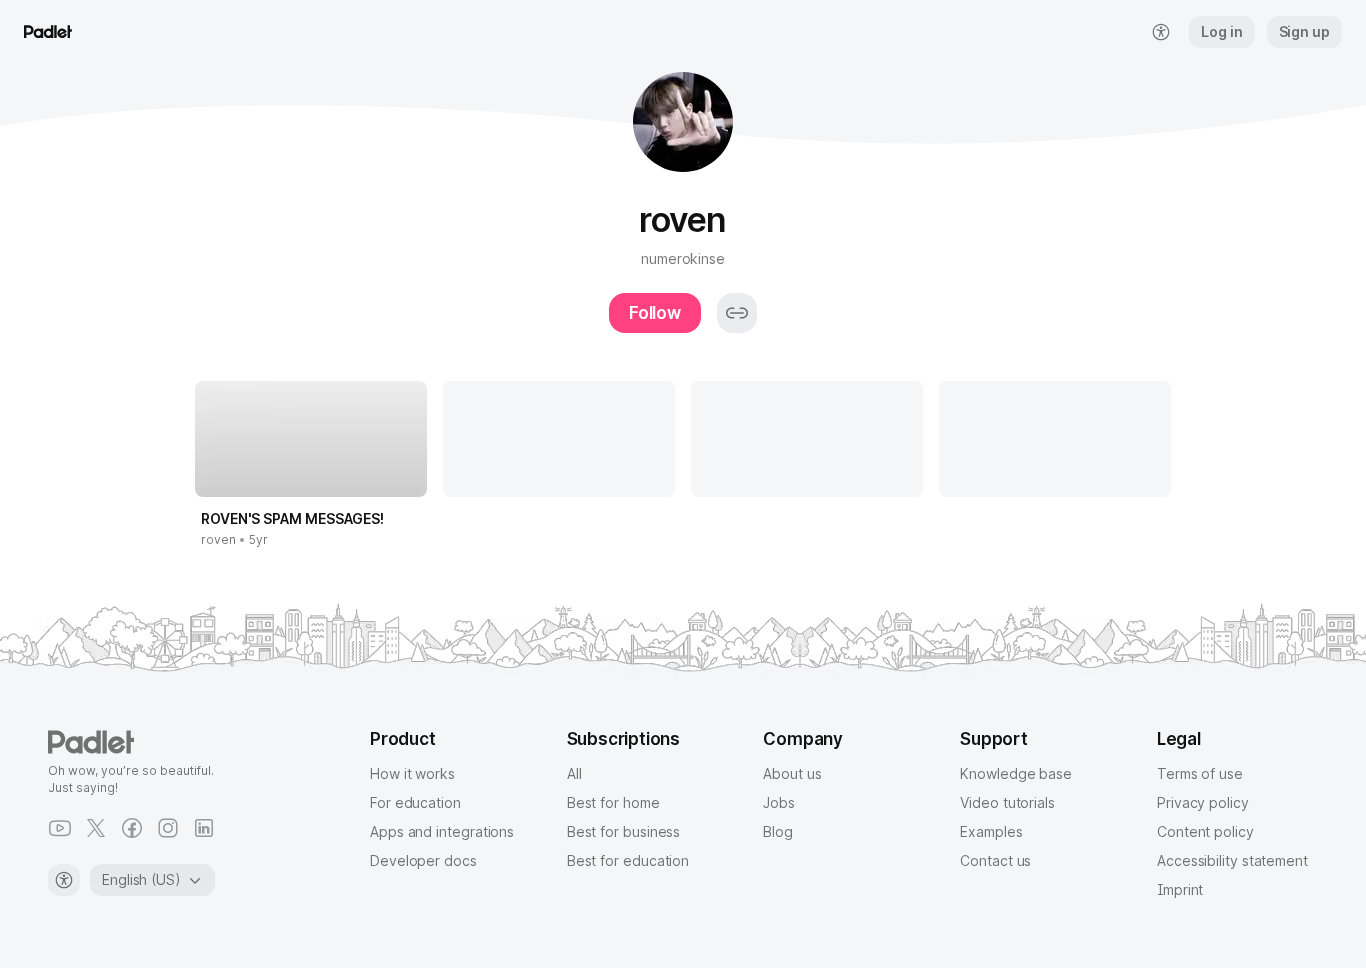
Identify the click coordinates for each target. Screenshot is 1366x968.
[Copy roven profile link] (737, 313)
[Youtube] (60, 828)
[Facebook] (132, 828)
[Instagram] (168, 828)
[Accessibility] (64, 880)
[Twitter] (96, 828)
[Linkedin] (204, 828)
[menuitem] (1161, 32)
